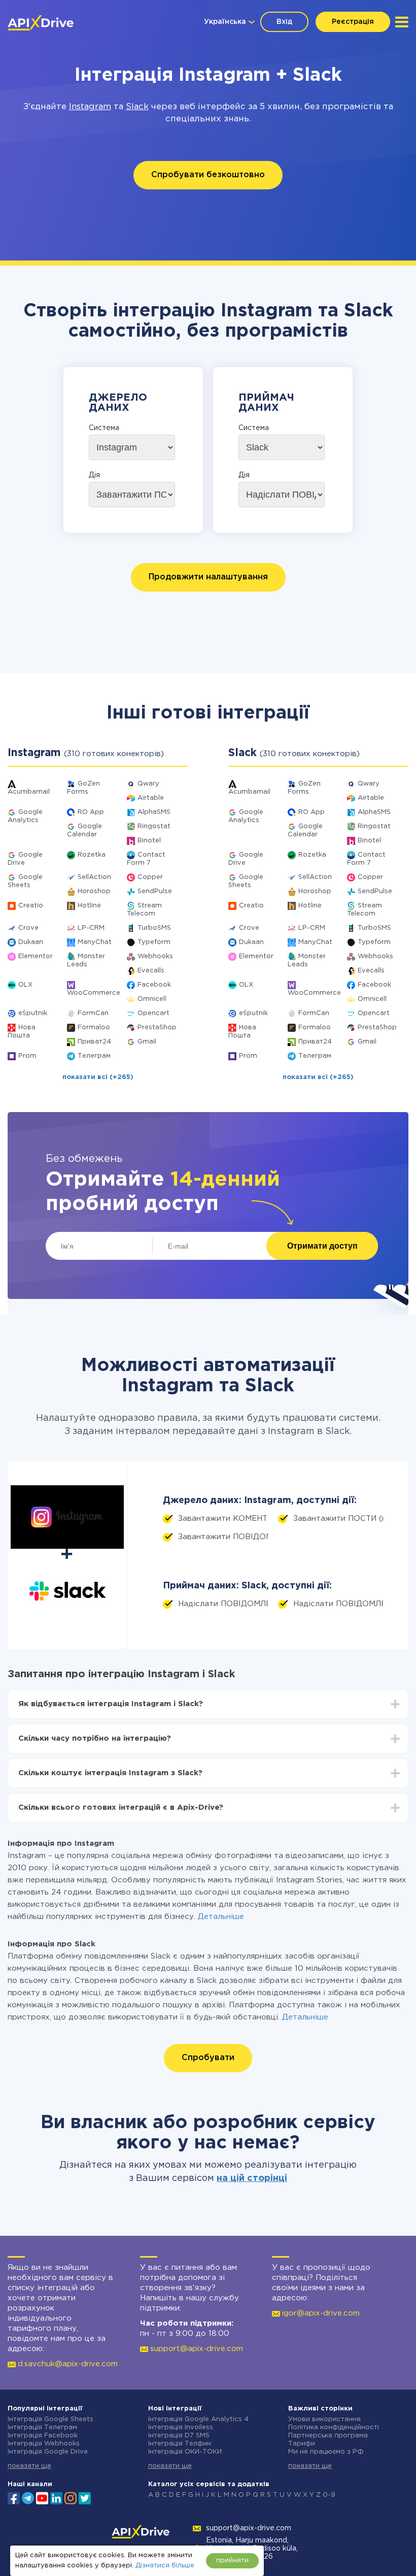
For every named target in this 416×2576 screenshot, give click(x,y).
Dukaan (31, 942)
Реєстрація (353, 22)
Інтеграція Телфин (180, 2444)
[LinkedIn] (56, 2497)
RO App (91, 812)
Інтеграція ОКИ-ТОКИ (185, 2452)
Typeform (154, 942)
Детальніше (221, 1917)
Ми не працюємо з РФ (326, 2452)
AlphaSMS (154, 812)
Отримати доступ (322, 1246)
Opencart (153, 1013)
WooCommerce (94, 993)
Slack (137, 107)
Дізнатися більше (165, 2566)
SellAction (94, 877)
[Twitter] (85, 2497)
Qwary (148, 784)
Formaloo (94, 1028)
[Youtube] (42, 2497)
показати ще (29, 2466)
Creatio (31, 906)
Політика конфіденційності (334, 2427)
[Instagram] (71, 2497)
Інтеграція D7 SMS (179, 2436)
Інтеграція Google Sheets (50, 2419)
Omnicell (152, 999)
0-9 (329, 2495)
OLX (25, 985)
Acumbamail (29, 792)
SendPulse (155, 891)
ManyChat (95, 942)
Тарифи (302, 2444)
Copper (150, 877)
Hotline (89, 906)
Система (104, 428)
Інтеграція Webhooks (44, 2444)
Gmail (147, 1042)
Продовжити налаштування (208, 577)
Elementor (36, 956)
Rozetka (92, 855)
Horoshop (94, 891)
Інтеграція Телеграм (42, 2427)
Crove (28, 928)
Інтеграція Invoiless (181, 2427)
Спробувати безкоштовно (208, 175)
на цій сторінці (252, 2178)
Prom (27, 1056)
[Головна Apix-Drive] (41, 23)
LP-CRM (91, 928)
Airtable (151, 798)
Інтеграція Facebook (43, 2436)
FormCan (93, 1013)
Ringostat (154, 826)
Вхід (284, 22)
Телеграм (94, 1056)
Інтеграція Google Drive (48, 2452)
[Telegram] (28, 2498)
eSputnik (33, 1013)
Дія (94, 475)
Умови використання (324, 2419)
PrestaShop (157, 1028)
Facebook (154, 985)
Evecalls (151, 971)
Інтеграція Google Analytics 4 (198, 2419)
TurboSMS (154, 928)
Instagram (90, 107)
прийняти (232, 2561)
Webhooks (155, 956)
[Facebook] (14, 2497)
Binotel (149, 841)
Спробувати (208, 2058)
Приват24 (94, 1042)
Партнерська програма (328, 2436)
